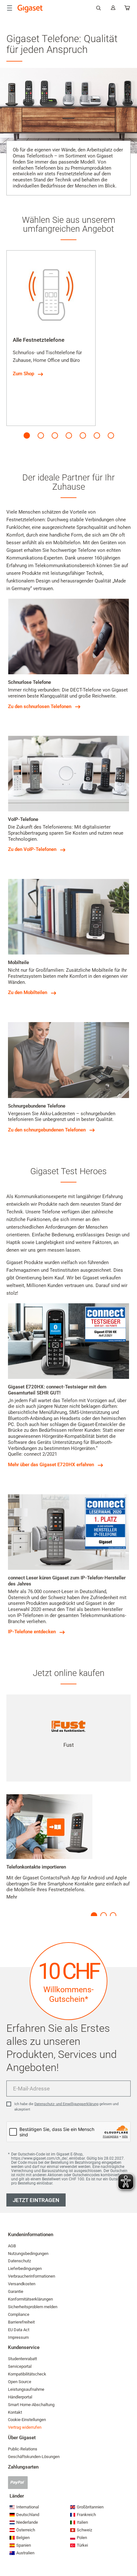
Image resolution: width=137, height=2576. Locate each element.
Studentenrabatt (22, 2359)
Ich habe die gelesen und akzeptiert (66, 2107)
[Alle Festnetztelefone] (51, 295)
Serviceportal (20, 2366)
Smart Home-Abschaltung (31, 2405)
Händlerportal (20, 2397)
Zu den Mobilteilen (28, 992)
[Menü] (10, 8)
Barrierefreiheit (21, 2322)
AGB (12, 2246)
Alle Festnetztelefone (39, 340)
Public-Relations (23, 2449)
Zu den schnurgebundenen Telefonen (47, 1130)
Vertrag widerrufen (25, 2427)
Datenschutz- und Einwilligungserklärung (66, 2104)
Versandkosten (22, 2284)
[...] (127, 9)
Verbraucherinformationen (32, 2276)
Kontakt (15, 2412)
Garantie (16, 2291)
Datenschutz (19, 2261)
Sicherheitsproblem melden (33, 2307)
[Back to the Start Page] (30, 9)
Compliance (19, 2314)
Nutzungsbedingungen (28, 2254)
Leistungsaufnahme (26, 2389)
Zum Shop (23, 374)
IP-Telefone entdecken (32, 1632)
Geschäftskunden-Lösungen (34, 2457)
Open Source (20, 2382)
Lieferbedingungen (25, 2269)
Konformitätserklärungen (30, 2299)
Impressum (18, 2337)
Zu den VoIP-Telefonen (32, 849)
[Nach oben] (129, 2552)
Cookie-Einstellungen (27, 2420)
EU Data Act (19, 2330)
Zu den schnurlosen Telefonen (40, 706)
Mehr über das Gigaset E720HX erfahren (51, 1465)
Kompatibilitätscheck (27, 2374)
